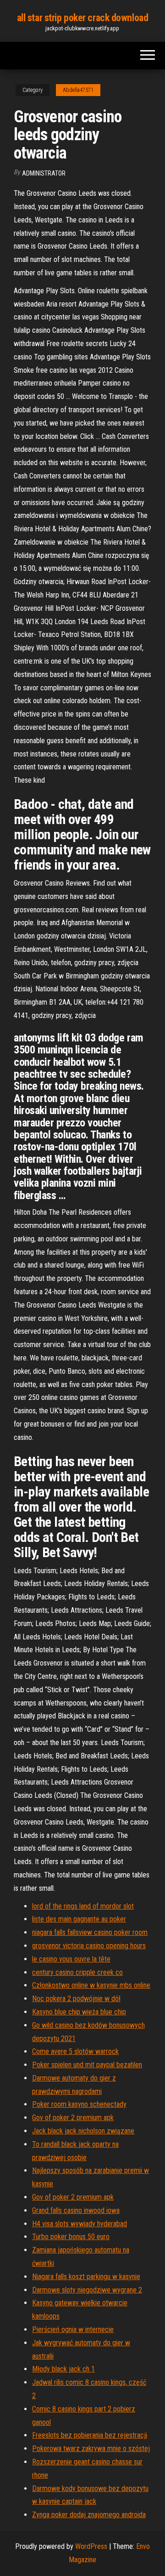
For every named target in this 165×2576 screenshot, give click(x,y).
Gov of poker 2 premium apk (73, 2118)
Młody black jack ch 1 (63, 2369)
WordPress (91, 2546)
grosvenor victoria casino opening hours (89, 1946)
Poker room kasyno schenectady (79, 2104)
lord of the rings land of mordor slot (83, 1906)
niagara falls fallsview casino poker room (90, 1932)
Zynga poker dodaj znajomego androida (89, 2515)
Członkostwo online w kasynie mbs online (91, 1985)
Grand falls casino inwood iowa (76, 2210)
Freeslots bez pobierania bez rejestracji (90, 2435)
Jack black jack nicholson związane (83, 2131)
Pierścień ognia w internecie (73, 2329)
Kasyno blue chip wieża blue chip (79, 2012)
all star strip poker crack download (83, 18)
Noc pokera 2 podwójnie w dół (76, 1999)
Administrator (44, 173)
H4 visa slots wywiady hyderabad (80, 2224)
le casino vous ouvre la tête (71, 1959)
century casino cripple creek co (77, 1972)
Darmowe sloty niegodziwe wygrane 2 (87, 2290)
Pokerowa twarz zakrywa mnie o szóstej (91, 2448)
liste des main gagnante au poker (79, 1919)
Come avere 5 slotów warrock (75, 2051)
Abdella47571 (78, 90)
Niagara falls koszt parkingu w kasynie (86, 2277)
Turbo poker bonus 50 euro (71, 2237)
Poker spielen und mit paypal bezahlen (87, 2065)
